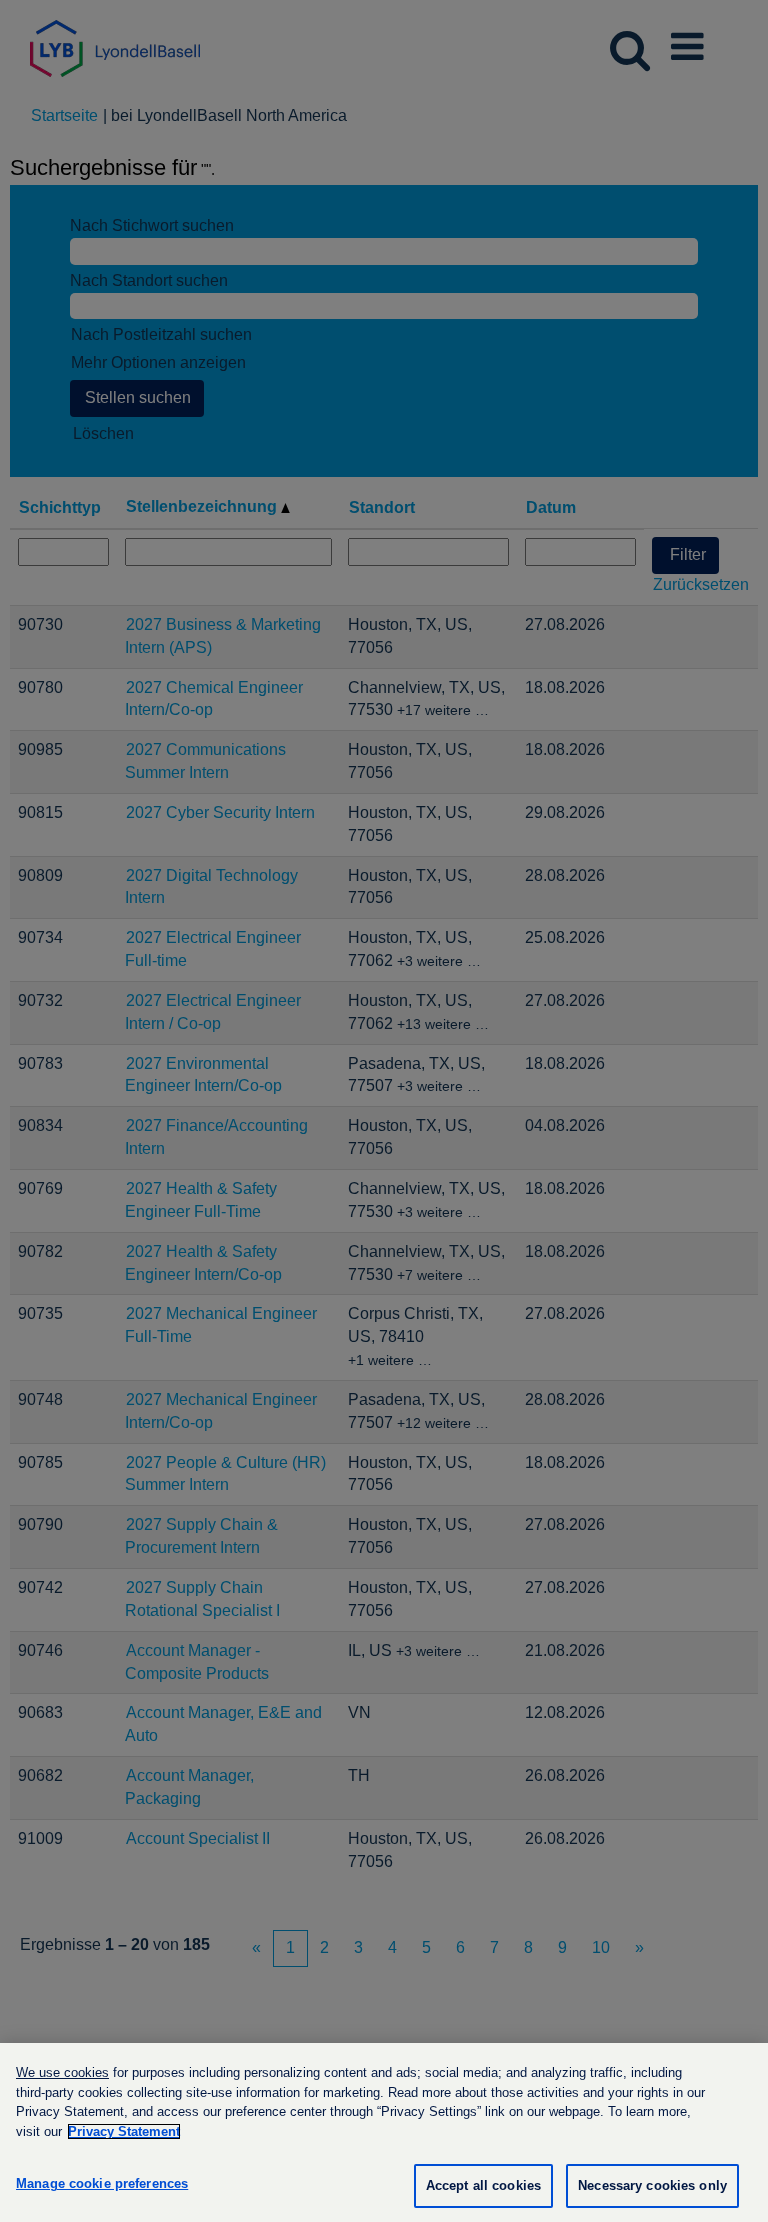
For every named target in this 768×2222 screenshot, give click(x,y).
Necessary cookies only (652, 2185)
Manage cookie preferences (102, 2183)
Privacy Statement (124, 2131)
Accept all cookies (483, 2185)
